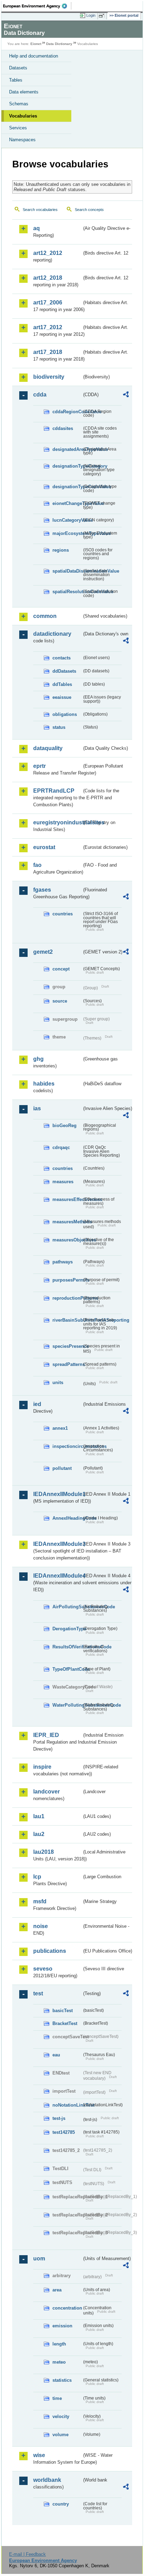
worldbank (47, 2480)
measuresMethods (67, 1222)
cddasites (63, 428)
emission (62, 2326)
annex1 (60, 1428)
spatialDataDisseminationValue (67, 571)
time (57, 2398)
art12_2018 (48, 278)
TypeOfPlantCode (67, 1669)
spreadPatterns (67, 1364)
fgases (42, 890)
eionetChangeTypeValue (67, 503)
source (60, 1001)
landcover (46, 1792)
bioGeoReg (64, 1125)
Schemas (19, 104)
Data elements (24, 92)
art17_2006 (48, 303)
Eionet (36, 44)
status (59, 727)
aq (37, 228)
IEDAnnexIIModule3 (57, 1544)
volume (60, 2435)
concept (61, 969)
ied (37, 1404)
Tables (16, 80)
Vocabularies (23, 116)
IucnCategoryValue (67, 520)
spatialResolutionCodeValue (67, 592)
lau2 (39, 1834)
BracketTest (65, 2023)
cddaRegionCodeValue (67, 412)
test (38, 1993)
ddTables (62, 684)
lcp (37, 1877)
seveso (43, 1969)
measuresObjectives (67, 1240)
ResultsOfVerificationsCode (67, 1647)
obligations (65, 714)
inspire (42, 1767)
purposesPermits (67, 1280)
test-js (59, 2118)
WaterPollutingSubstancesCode (67, 1705)
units (58, 1383)
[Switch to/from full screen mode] (103, 16)
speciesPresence (67, 1346)
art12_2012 (48, 253)
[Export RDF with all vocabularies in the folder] (126, 395)
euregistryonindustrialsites (57, 822)
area (57, 2290)
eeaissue (62, 697)
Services (18, 128)
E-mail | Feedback (27, 2554)
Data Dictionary (59, 44)
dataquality (48, 748)
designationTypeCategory (67, 466)
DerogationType (67, 1629)
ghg (38, 1059)
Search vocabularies (40, 210)
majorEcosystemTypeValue (67, 533)
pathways (63, 1262)
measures (63, 1182)
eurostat (44, 847)
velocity (61, 2416)
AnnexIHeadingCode (67, 1518)
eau (56, 2055)
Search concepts (89, 210)
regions (61, 550)
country (61, 2504)
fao (37, 865)
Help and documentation (34, 56)
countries (63, 914)
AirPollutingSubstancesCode (67, 1607)
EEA (37, 6)
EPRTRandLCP (54, 791)
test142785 (64, 2132)
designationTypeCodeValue (67, 487)
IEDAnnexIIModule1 (57, 1494)
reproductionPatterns (67, 1298)
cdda (40, 395)
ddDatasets (64, 671)
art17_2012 (48, 327)
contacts (62, 658)
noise (41, 1926)
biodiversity (49, 377)
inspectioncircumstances (67, 1446)
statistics (62, 2380)
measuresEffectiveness (67, 1199)
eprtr (39, 766)
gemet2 (43, 952)
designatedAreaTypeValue (67, 449)
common (45, 616)
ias (37, 1108)
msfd (40, 1901)
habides (44, 1084)
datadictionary (52, 634)
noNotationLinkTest (67, 2105)
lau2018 (44, 1852)
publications (50, 1951)
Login (91, 15)
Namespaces (22, 140)
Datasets (18, 68)
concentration (67, 2308)
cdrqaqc (61, 1147)
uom (39, 2258)
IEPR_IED (46, 1735)
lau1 (39, 1816)
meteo (59, 2362)
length (59, 2344)
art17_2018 (48, 352)
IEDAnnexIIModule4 (57, 1576)
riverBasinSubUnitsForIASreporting (67, 1320)
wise (39, 2455)
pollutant (62, 1468)
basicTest (63, 2011)
